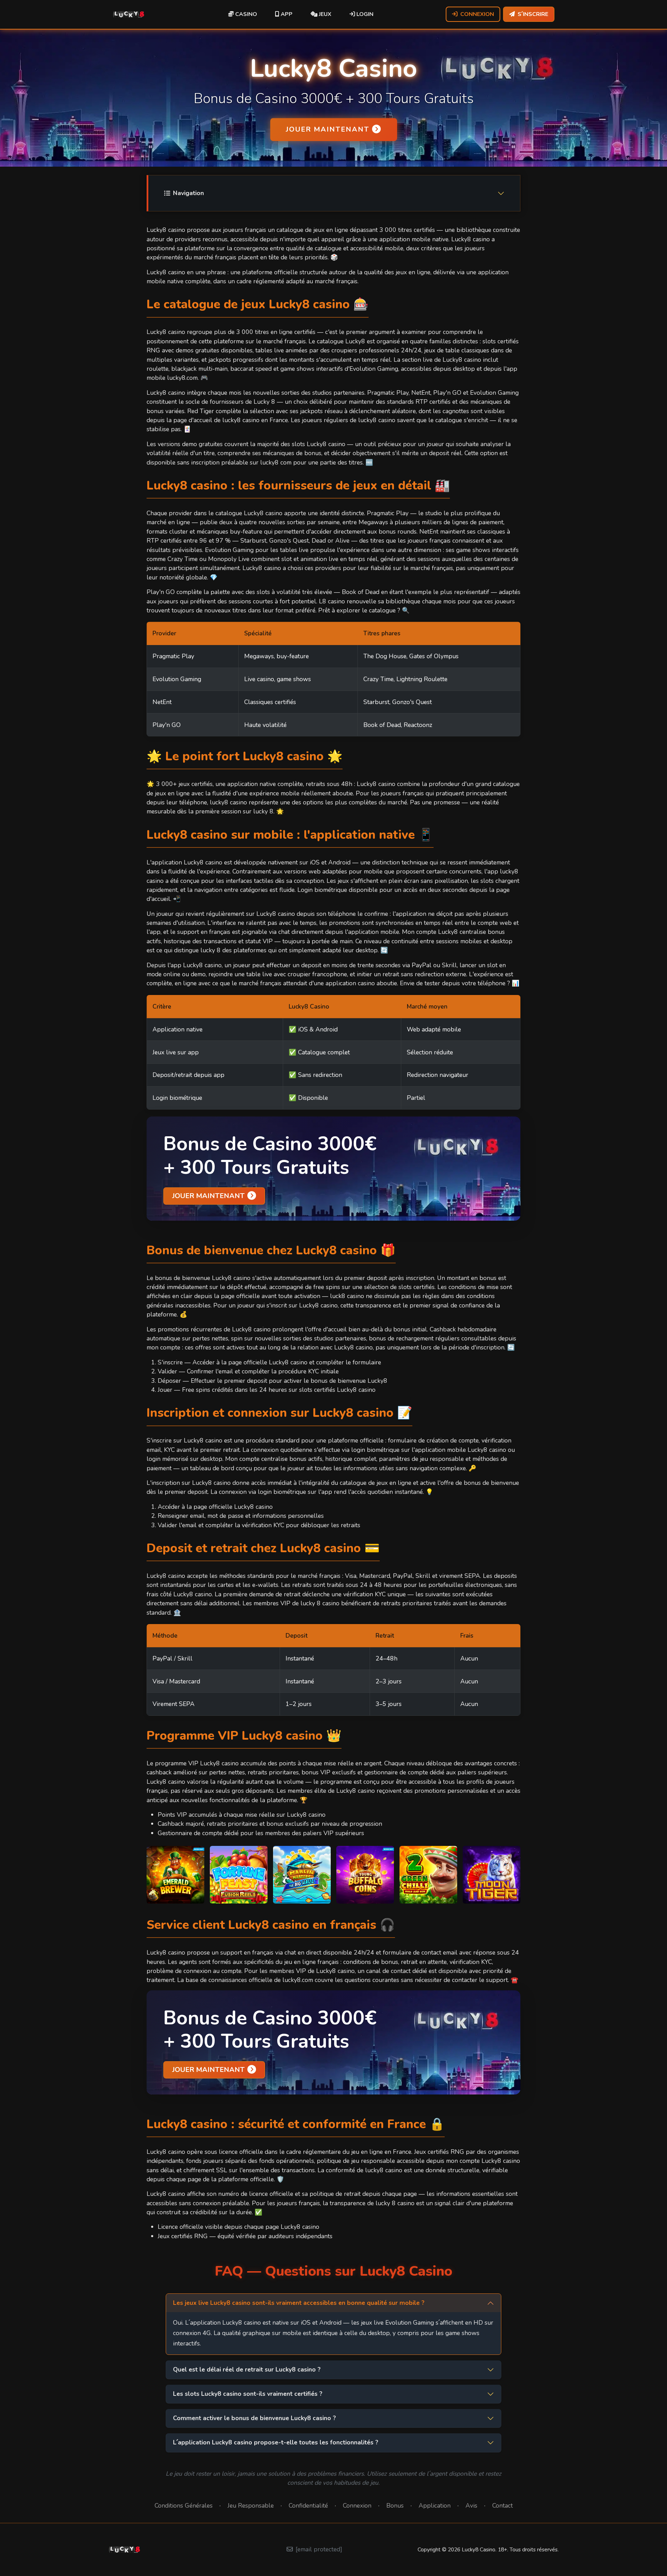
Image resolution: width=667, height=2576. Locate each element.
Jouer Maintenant (328, 129)
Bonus (395, 2506)
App (286, 14)
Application (435, 2506)
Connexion (477, 14)
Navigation (188, 193)
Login (364, 14)
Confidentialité (308, 2506)
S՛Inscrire (533, 14)
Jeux (324, 14)
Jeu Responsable (251, 2506)
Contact (503, 2506)
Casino (245, 14)
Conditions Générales (184, 2506)
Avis (471, 2506)
